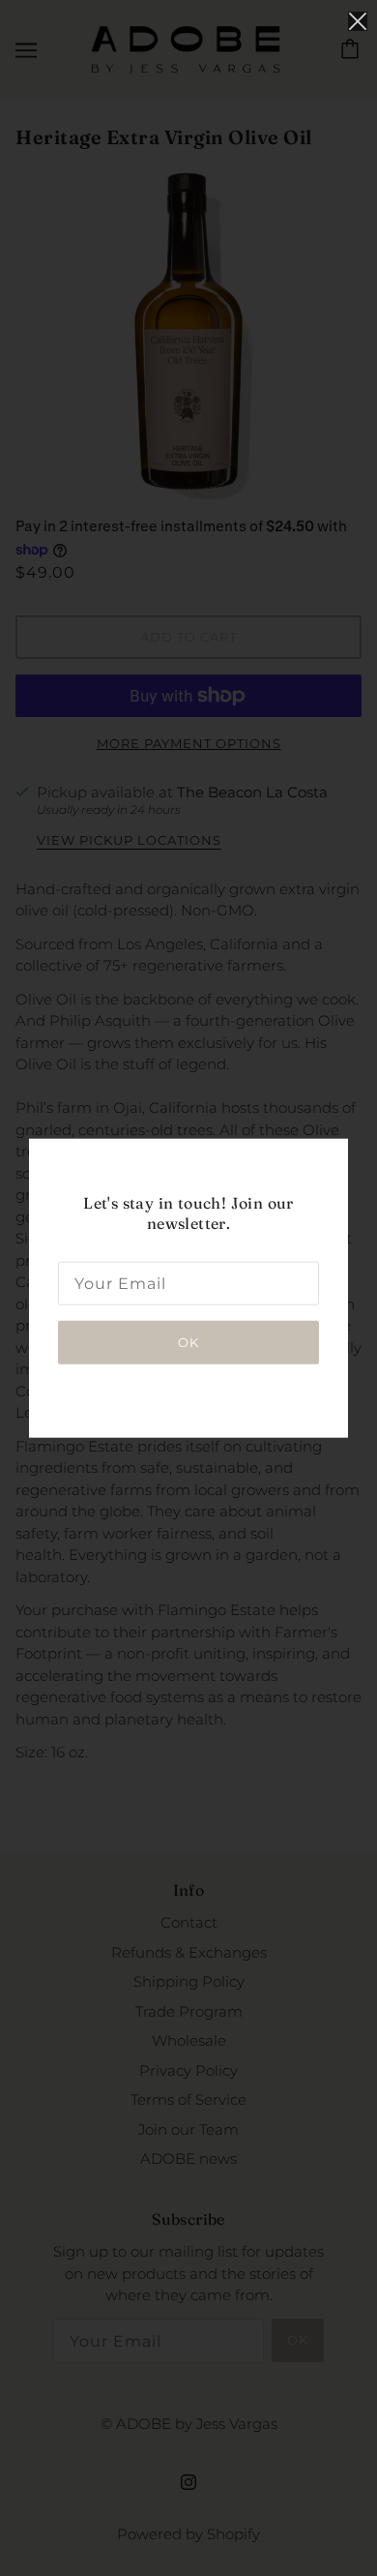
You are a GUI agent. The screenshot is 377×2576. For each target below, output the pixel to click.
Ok (188, 1341)
